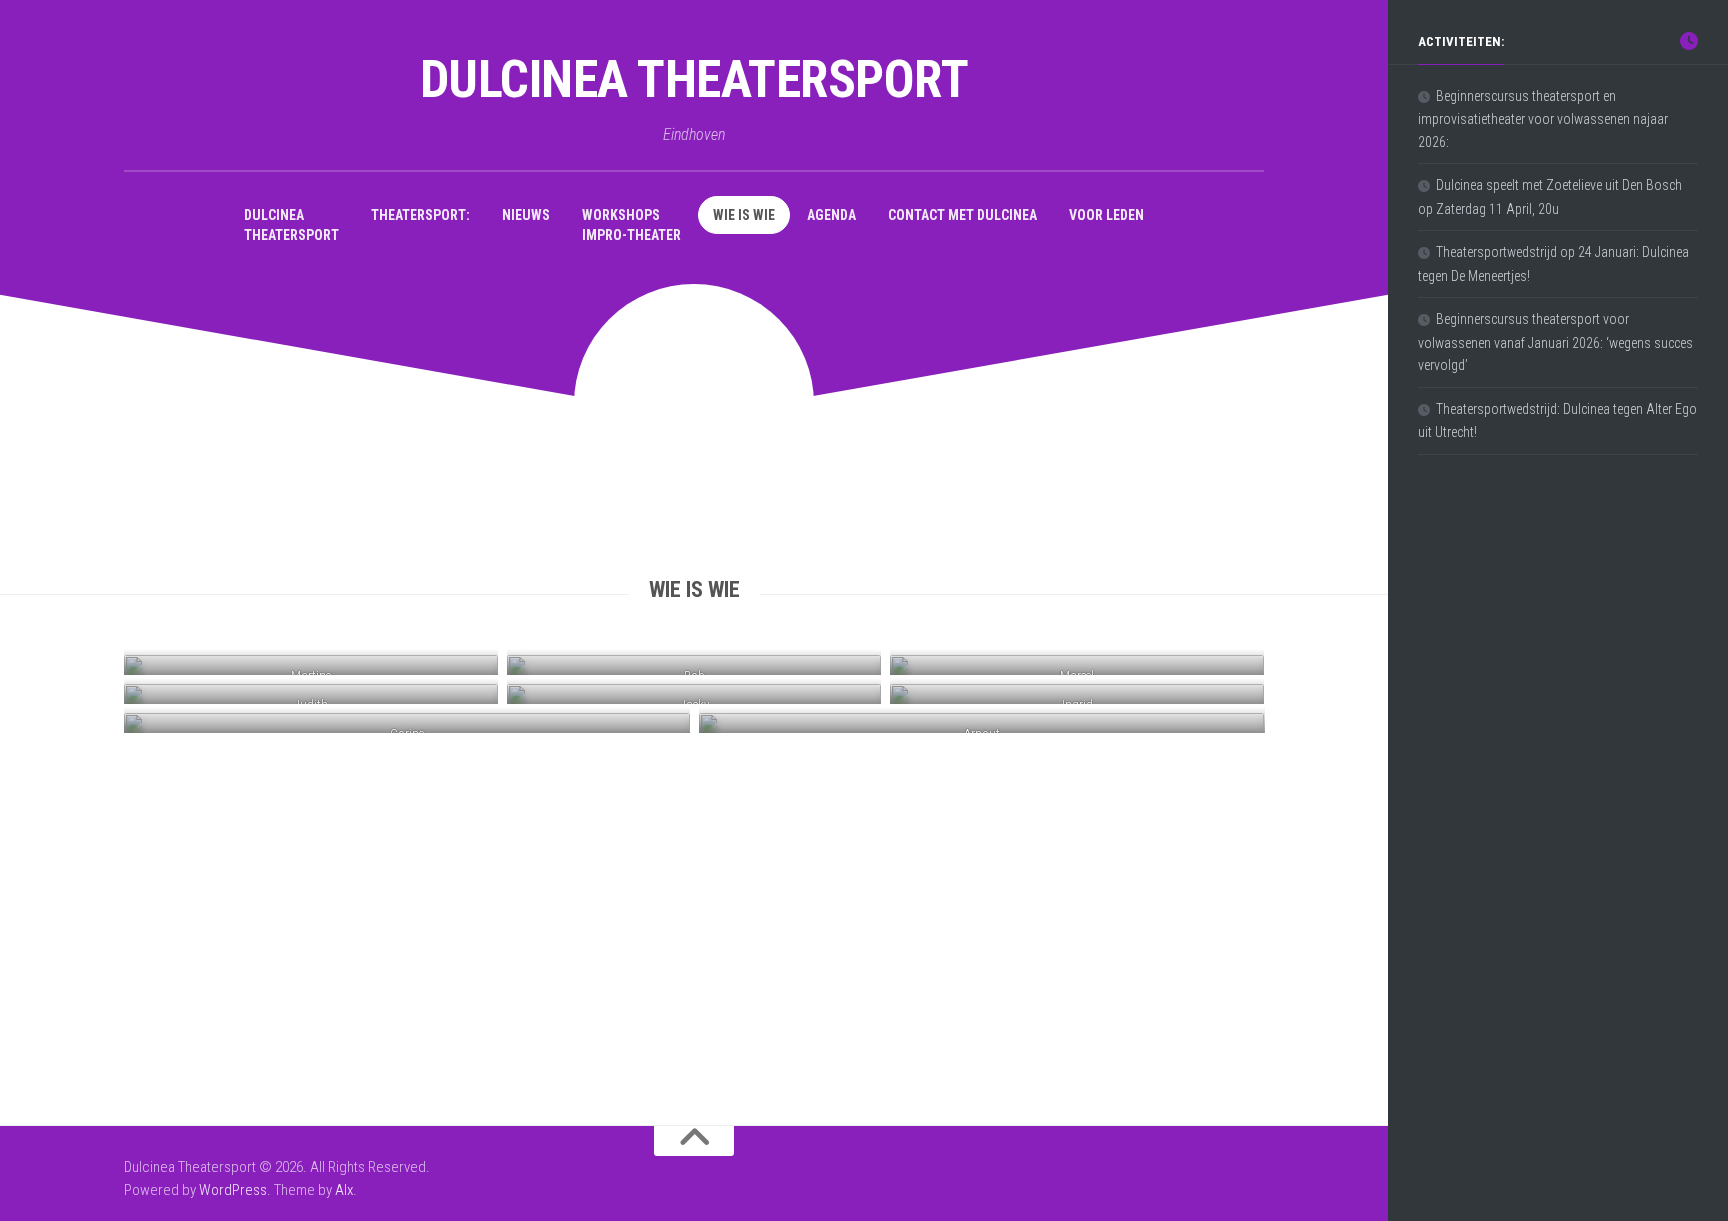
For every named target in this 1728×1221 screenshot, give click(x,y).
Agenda (831, 215)
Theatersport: (420, 215)
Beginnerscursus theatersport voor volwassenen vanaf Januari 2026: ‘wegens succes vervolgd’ (1555, 342)
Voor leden (1106, 215)
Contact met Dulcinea (962, 215)
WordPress (233, 1190)
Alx (344, 1190)
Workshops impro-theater (631, 225)
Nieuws (526, 215)
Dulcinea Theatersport (694, 79)
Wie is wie (744, 215)
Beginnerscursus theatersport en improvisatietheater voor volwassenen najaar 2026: (1543, 119)
